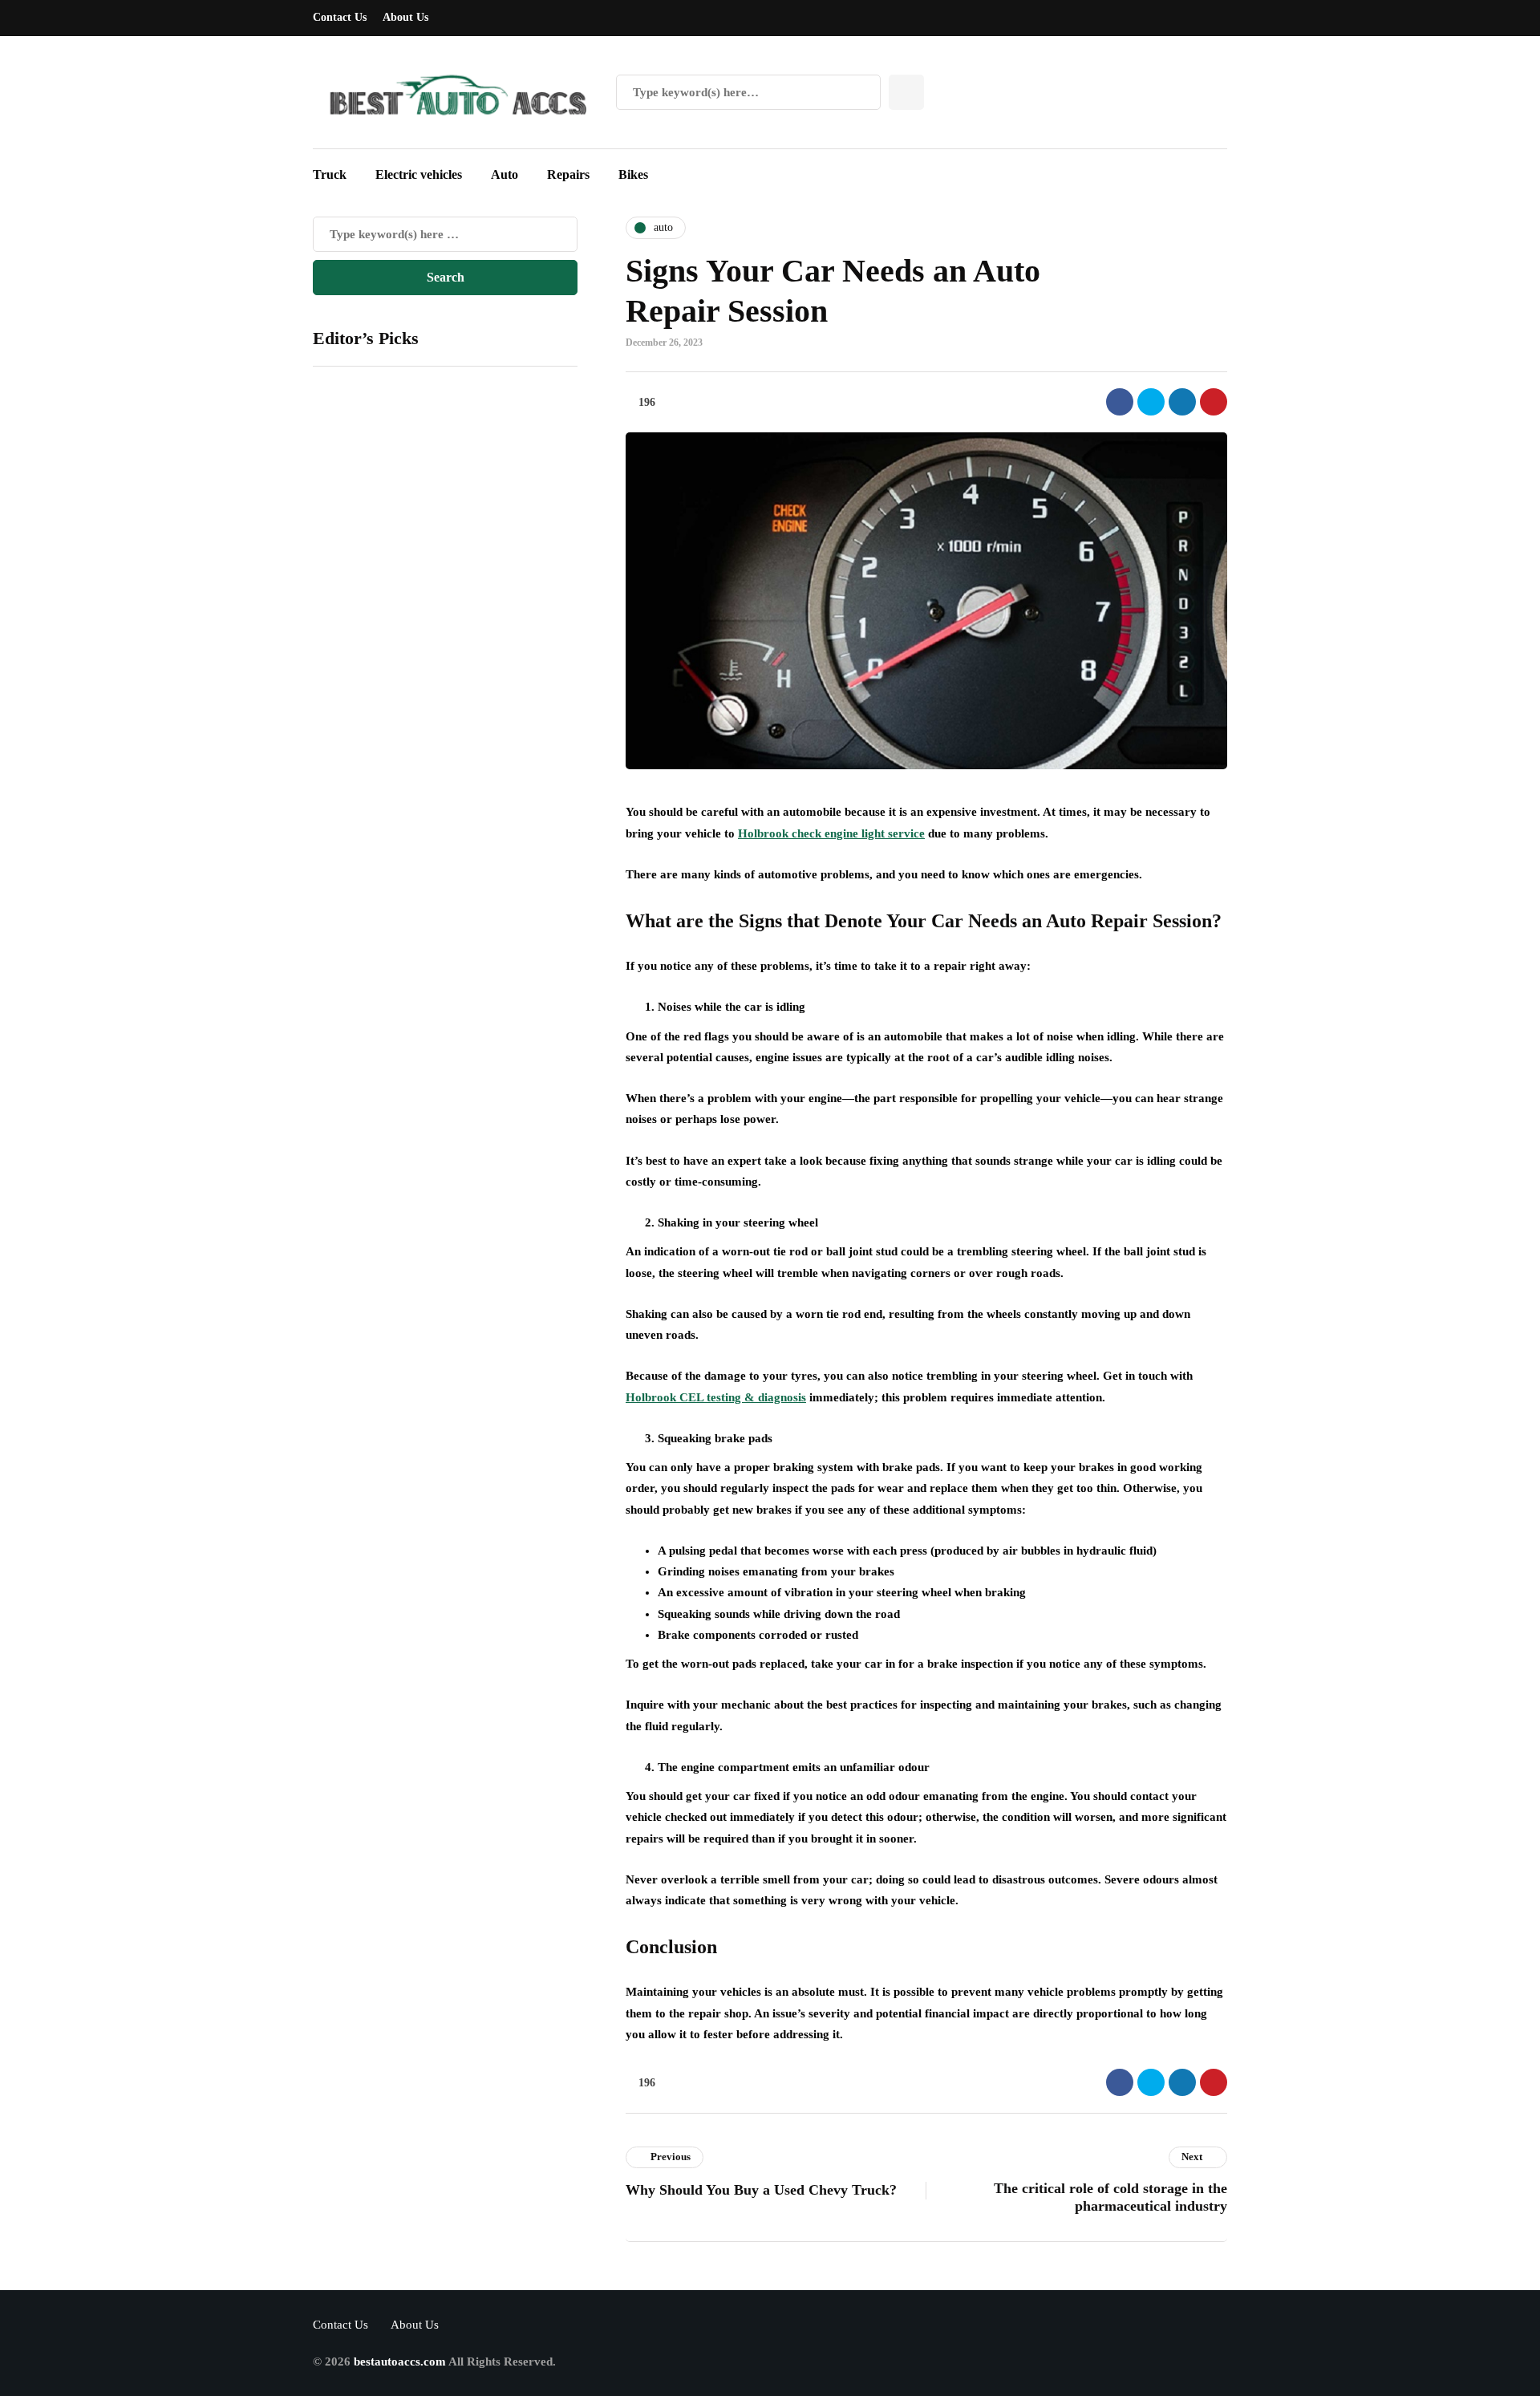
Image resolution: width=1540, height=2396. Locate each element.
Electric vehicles (419, 174)
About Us (405, 17)
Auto (505, 174)
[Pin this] (1214, 402)
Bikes (633, 174)
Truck (330, 174)
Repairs (568, 174)
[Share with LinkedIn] (1182, 402)
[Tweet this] (1151, 402)
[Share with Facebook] (1120, 402)
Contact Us (340, 17)
